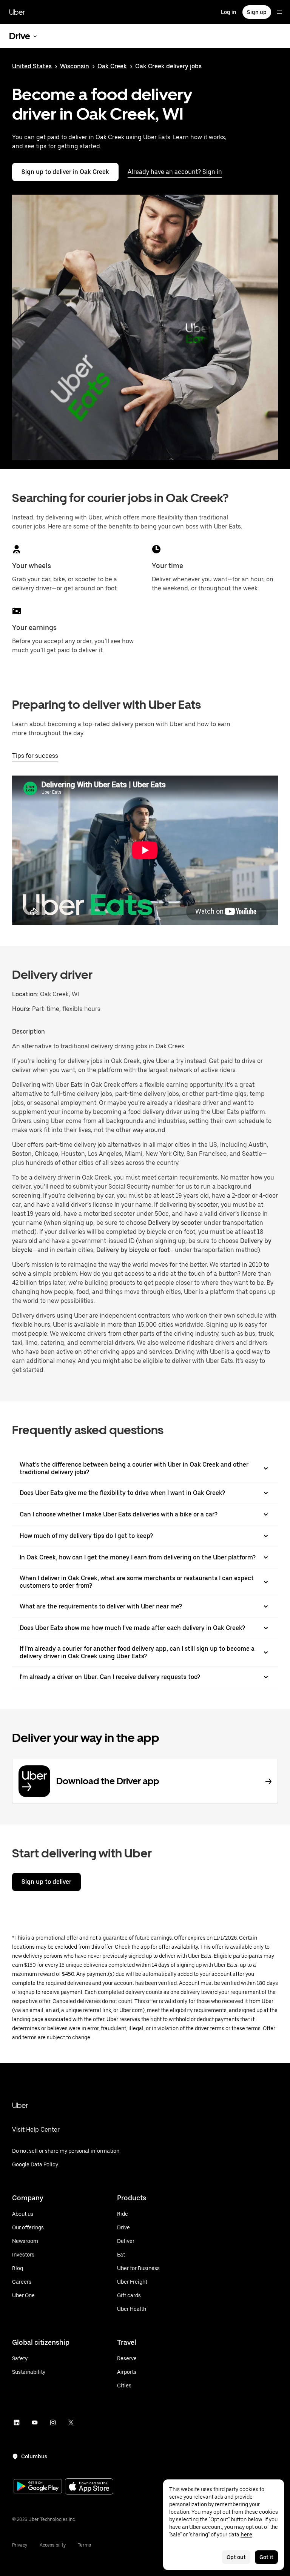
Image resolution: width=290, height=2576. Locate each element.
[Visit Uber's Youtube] (35, 2422)
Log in (229, 12)
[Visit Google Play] (38, 2487)
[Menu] (279, 12)
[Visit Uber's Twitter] (71, 2422)
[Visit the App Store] (89, 2487)
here (246, 2535)
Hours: (22, 1009)
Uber (17, 12)
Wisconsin (75, 66)
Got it (266, 2557)
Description (29, 1031)
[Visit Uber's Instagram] (53, 2422)
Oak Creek (112, 66)
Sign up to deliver (46, 1882)
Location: (25, 994)
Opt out (236, 2557)
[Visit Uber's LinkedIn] (17, 2422)
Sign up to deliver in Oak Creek (65, 172)
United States (32, 66)
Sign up (257, 12)
